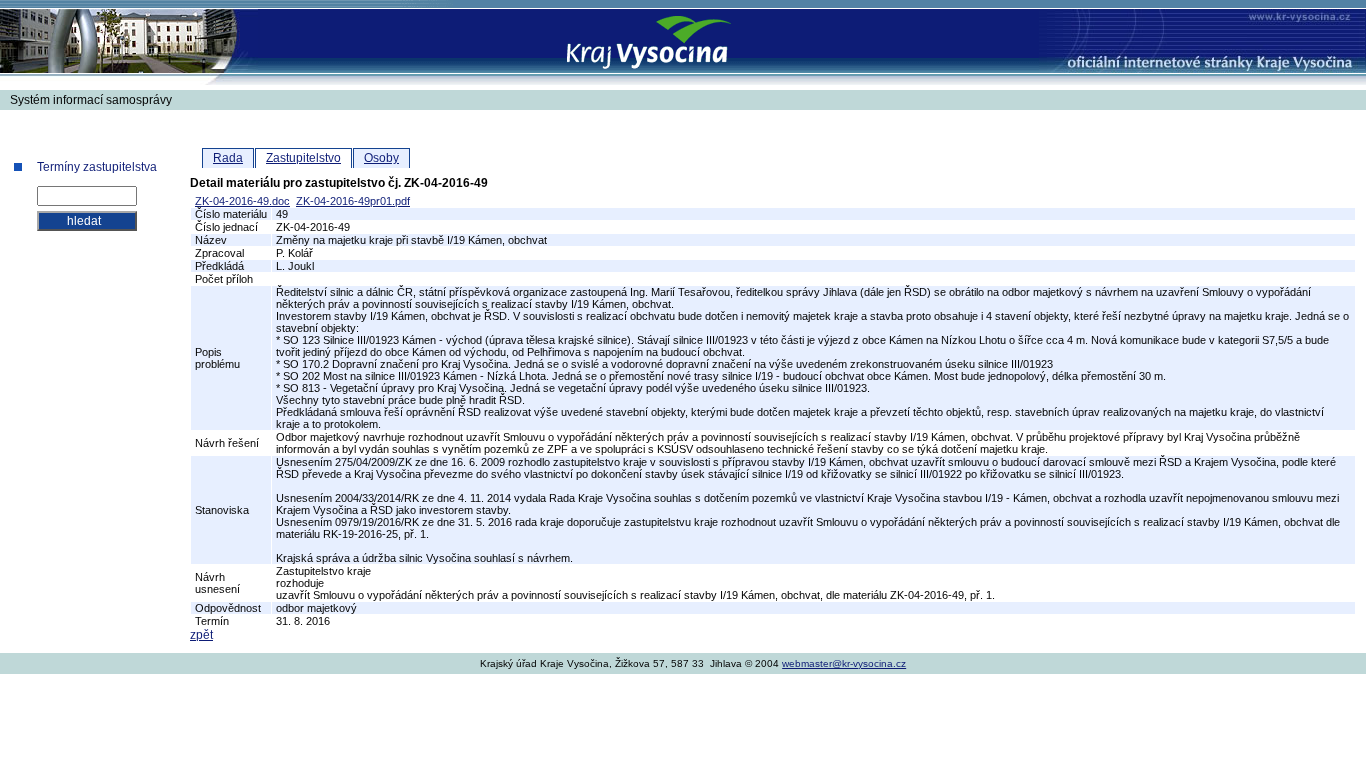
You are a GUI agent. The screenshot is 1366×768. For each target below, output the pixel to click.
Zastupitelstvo (303, 158)
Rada (228, 158)
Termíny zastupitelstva (97, 167)
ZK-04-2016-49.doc (242, 201)
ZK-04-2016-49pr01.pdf (353, 201)
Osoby (381, 158)
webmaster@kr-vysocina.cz (844, 663)
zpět (201, 635)
